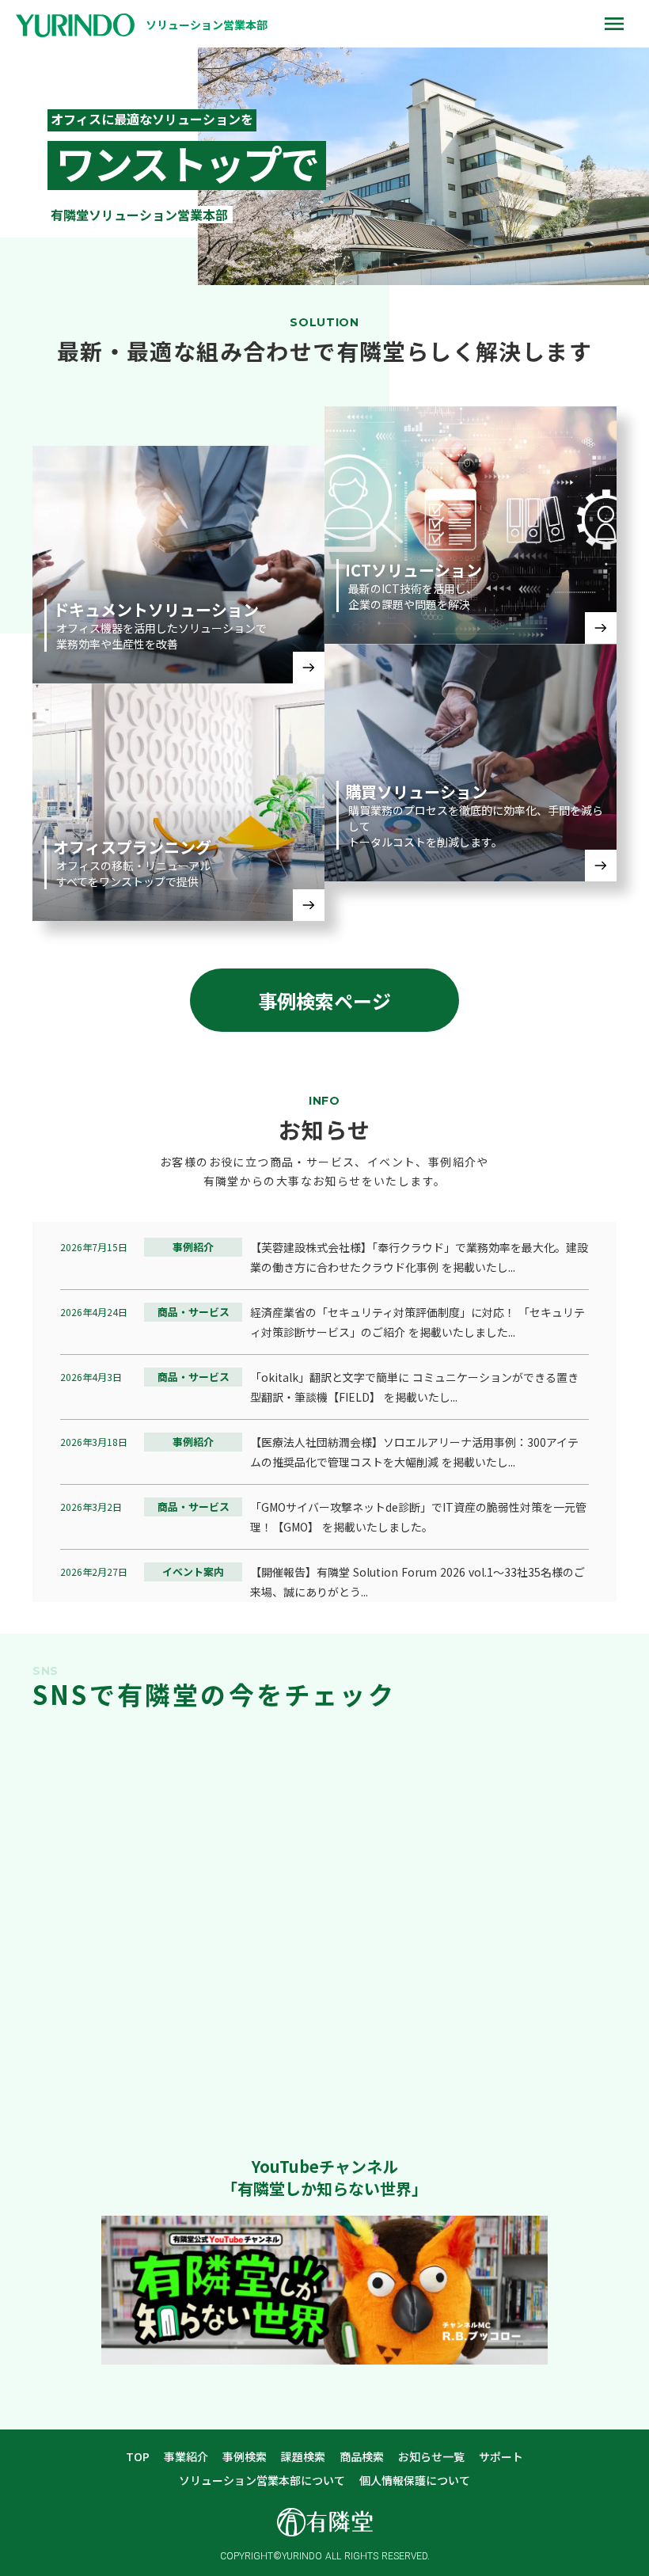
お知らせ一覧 (431, 2457)
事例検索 (245, 2457)
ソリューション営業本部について (262, 2481)
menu (614, 24)
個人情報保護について (415, 2481)
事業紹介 (186, 2457)
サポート (501, 2457)
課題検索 (303, 2457)
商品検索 (362, 2457)
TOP (138, 2457)
